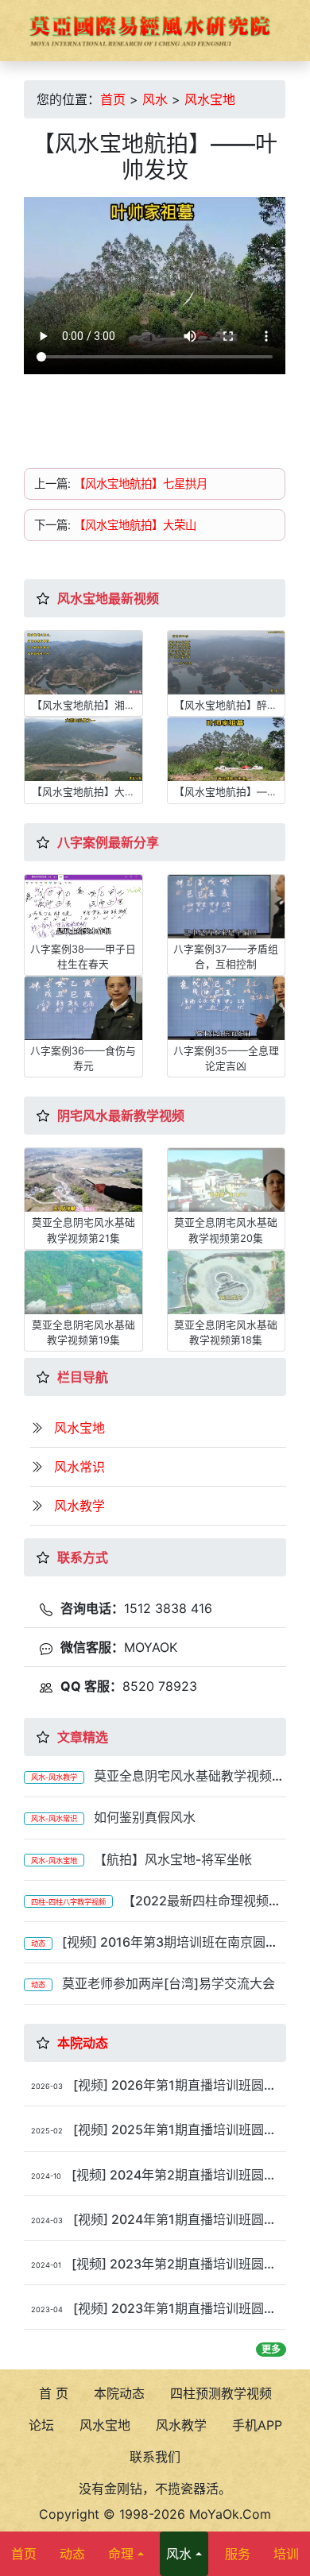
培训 (286, 2554)
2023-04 (47, 2309)
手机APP (257, 2425)
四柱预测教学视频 (221, 2393)
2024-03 (47, 2220)
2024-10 (46, 2176)
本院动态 (83, 2043)
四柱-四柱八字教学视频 (68, 1902)
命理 (121, 2554)
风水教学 (79, 1506)
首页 (113, 99)
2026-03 (47, 2086)
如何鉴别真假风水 (145, 1817)
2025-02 (47, 2131)
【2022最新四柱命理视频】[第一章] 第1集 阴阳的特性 (153, 1908)
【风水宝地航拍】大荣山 (135, 525)
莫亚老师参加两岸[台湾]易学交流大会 (169, 1983)
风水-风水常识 (54, 1818)
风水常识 (79, 1467)
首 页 (54, 2393)
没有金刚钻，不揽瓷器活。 (155, 2489)
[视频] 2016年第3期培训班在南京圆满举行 (151, 1949)
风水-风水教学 (54, 1777)
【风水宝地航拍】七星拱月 (141, 483)
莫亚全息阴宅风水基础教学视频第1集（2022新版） (154, 1783)
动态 (38, 1943)
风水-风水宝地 (54, 1860)
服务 (238, 2554)
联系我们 (155, 2457)
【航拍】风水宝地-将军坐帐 (173, 1859)
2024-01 (46, 2265)
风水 (155, 99)
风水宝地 (210, 99)
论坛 (41, 2425)
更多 (271, 2349)
